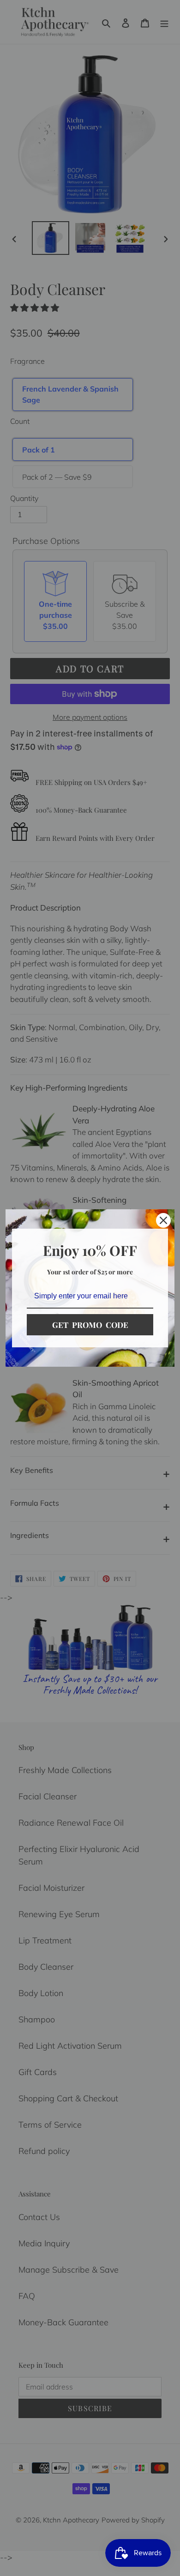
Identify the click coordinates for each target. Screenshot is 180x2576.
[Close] (163, 1220)
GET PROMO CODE (90, 1325)
